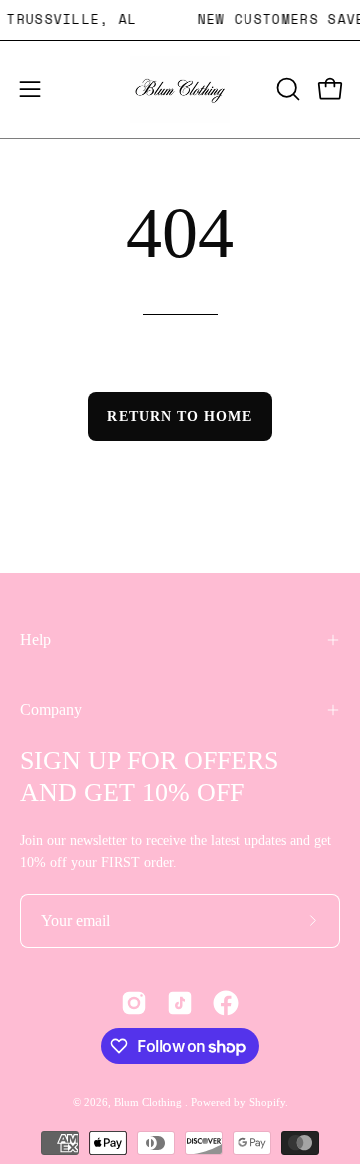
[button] (286, 89)
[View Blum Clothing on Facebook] (226, 1003)
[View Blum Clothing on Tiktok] (180, 1003)
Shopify (267, 1102)
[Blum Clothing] (180, 89)
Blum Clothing (149, 1102)
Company (51, 709)
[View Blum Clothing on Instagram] (134, 1003)
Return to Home (179, 416)
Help (35, 639)
